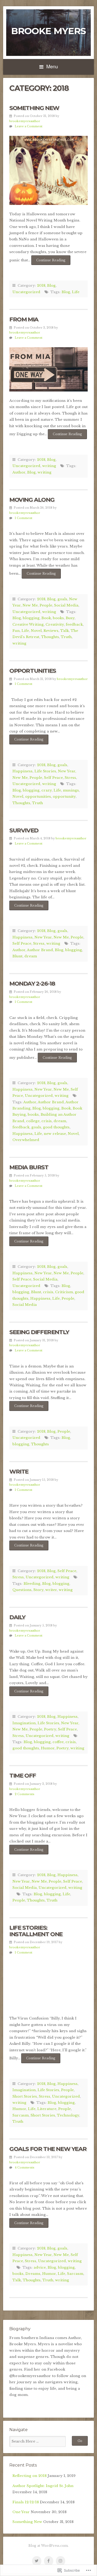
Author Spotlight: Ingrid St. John (43, 2486)
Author (19, 472)
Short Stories (25, 2096)
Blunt (17, 956)
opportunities (38, 797)
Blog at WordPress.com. (48, 2546)
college (33, 1121)
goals (62, 599)
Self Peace (53, 778)
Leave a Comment (29, 126)
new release (55, 1134)
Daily (17, 1617)
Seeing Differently (39, 1332)
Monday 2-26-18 (32, 983)
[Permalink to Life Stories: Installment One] (48, 1986)
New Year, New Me (52, 937)
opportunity (64, 797)
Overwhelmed (26, 1140)
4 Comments (25, 2167)
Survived (24, 830)
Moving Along (32, 500)
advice (40, 2267)
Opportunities (33, 671)
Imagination (24, 1723)
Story (38, 1590)
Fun (16, 631)
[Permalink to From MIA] (48, 369)
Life (76, 292)
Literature (47, 2109)
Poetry (50, 1729)
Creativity (55, 624)
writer (51, 1590)
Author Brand (40, 950)
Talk (65, 631)
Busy (70, 618)
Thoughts (50, 637)
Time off (23, 1775)
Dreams (33, 2274)
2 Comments (25, 1794)
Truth (66, 637)
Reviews (51, 631)
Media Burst (29, 1167)
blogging (31, 618)
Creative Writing (28, 624)
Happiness (23, 771)
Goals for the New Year (48, 2149)
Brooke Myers (48, 31)
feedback (74, 624)
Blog (51, 286)
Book (46, 618)
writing (49, 466)
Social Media (66, 605)
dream (31, 956)
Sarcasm (21, 2115)
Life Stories (45, 771)
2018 (41, 286)
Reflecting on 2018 (29, 2476)
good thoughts (56, 1127)
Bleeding (32, 1584)
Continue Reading (48, 262)
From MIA (24, 319)
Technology (68, 2115)
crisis (47, 1121)
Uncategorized (26, 292)
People (46, 605)
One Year (21, 2512)
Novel (36, 631)
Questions (22, 1590)
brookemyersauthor (25, 121)
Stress (70, 778)
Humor (48, 1748)
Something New (34, 108)
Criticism (64, 1292)
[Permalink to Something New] (48, 170)
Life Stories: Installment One (36, 1931)
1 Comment (24, 518)
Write (19, 1471)
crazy (47, 790)
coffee (58, 1742)
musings (71, 790)
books (58, 618)
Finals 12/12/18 (26, 2502)
